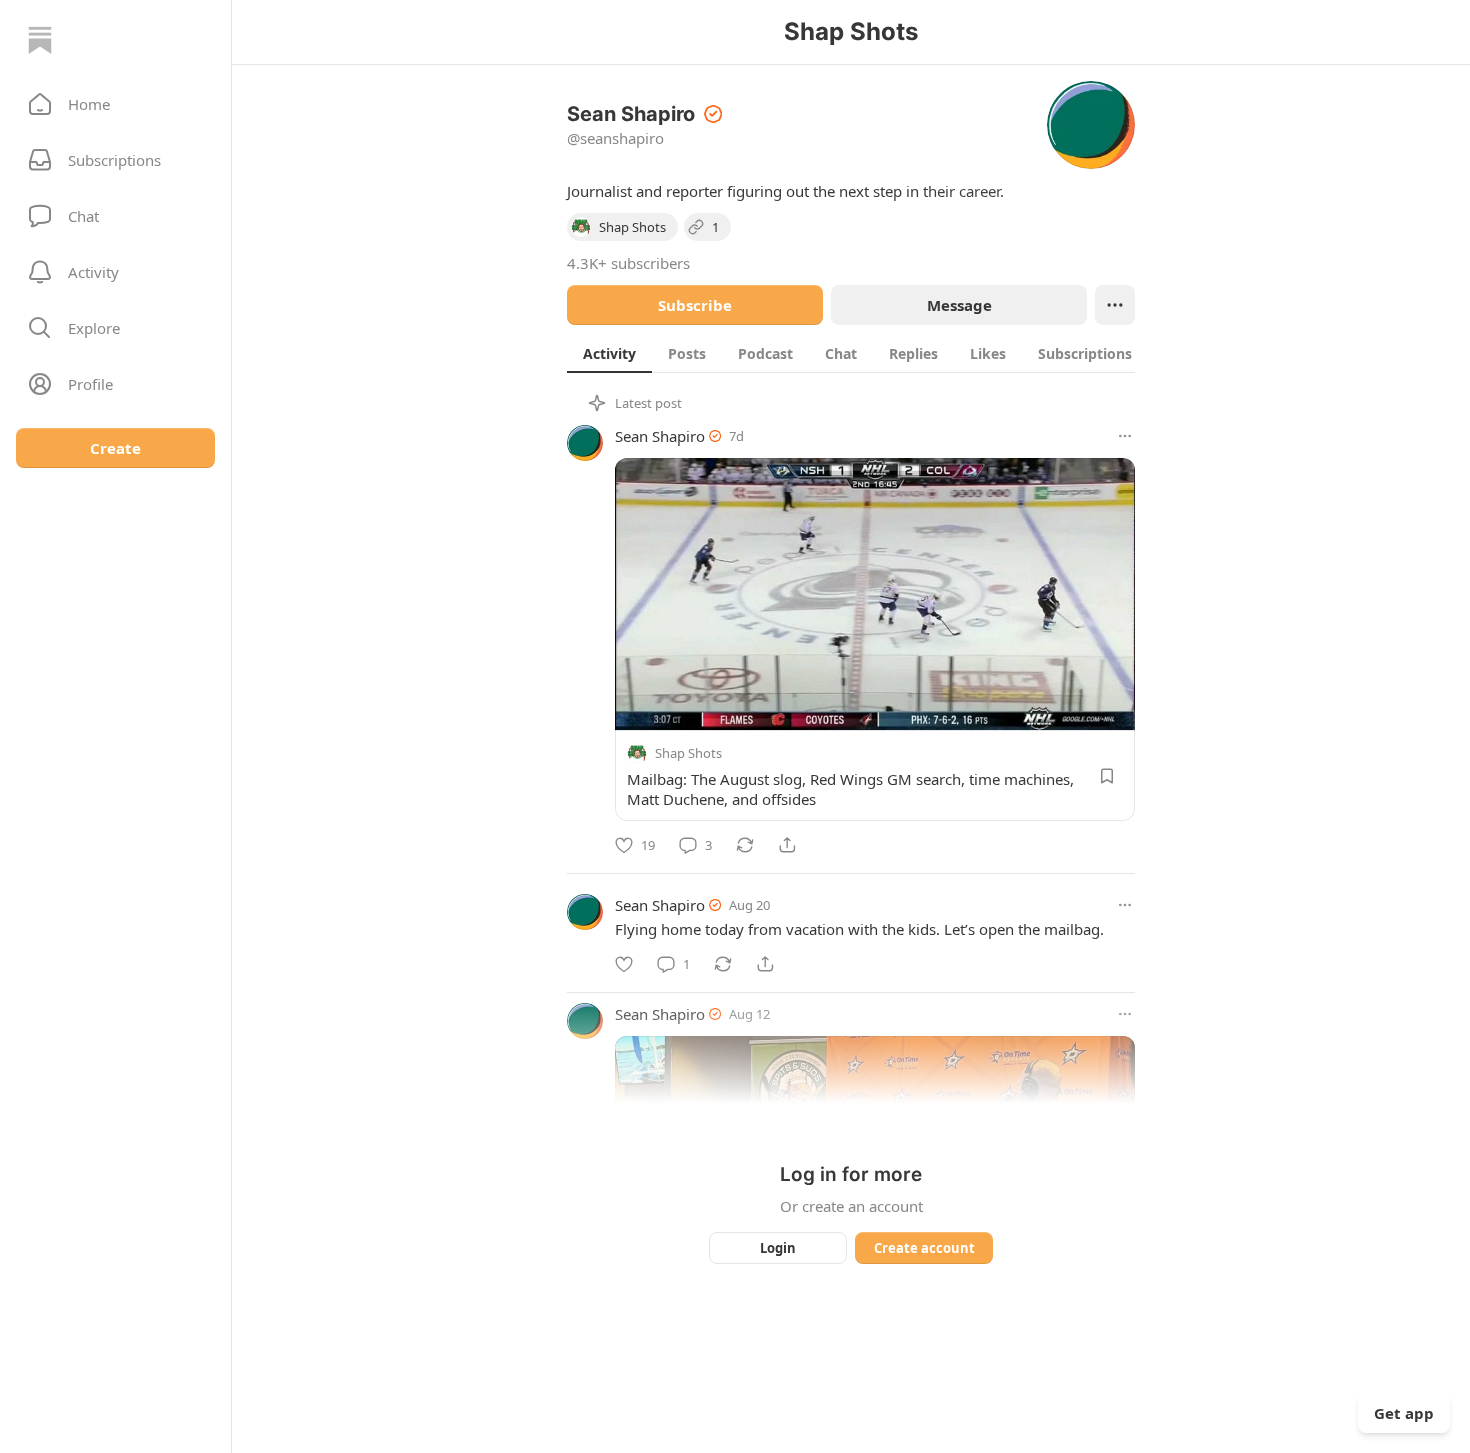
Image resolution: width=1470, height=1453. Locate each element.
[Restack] (745, 845)
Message (959, 305)
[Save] (1107, 776)
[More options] (1125, 436)
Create (115, 448)
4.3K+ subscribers (628, 263)
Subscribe (695, 305)
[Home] (40, 40)
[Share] (787, 845)
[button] (115, 104)
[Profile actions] (1115, 305)
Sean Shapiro (660, 436)
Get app (1404, 1413)
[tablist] (872, 353)
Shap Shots (688, 753)
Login (778, 1248)
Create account (924, 1248)
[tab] (609, 353)
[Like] (624, 964)
